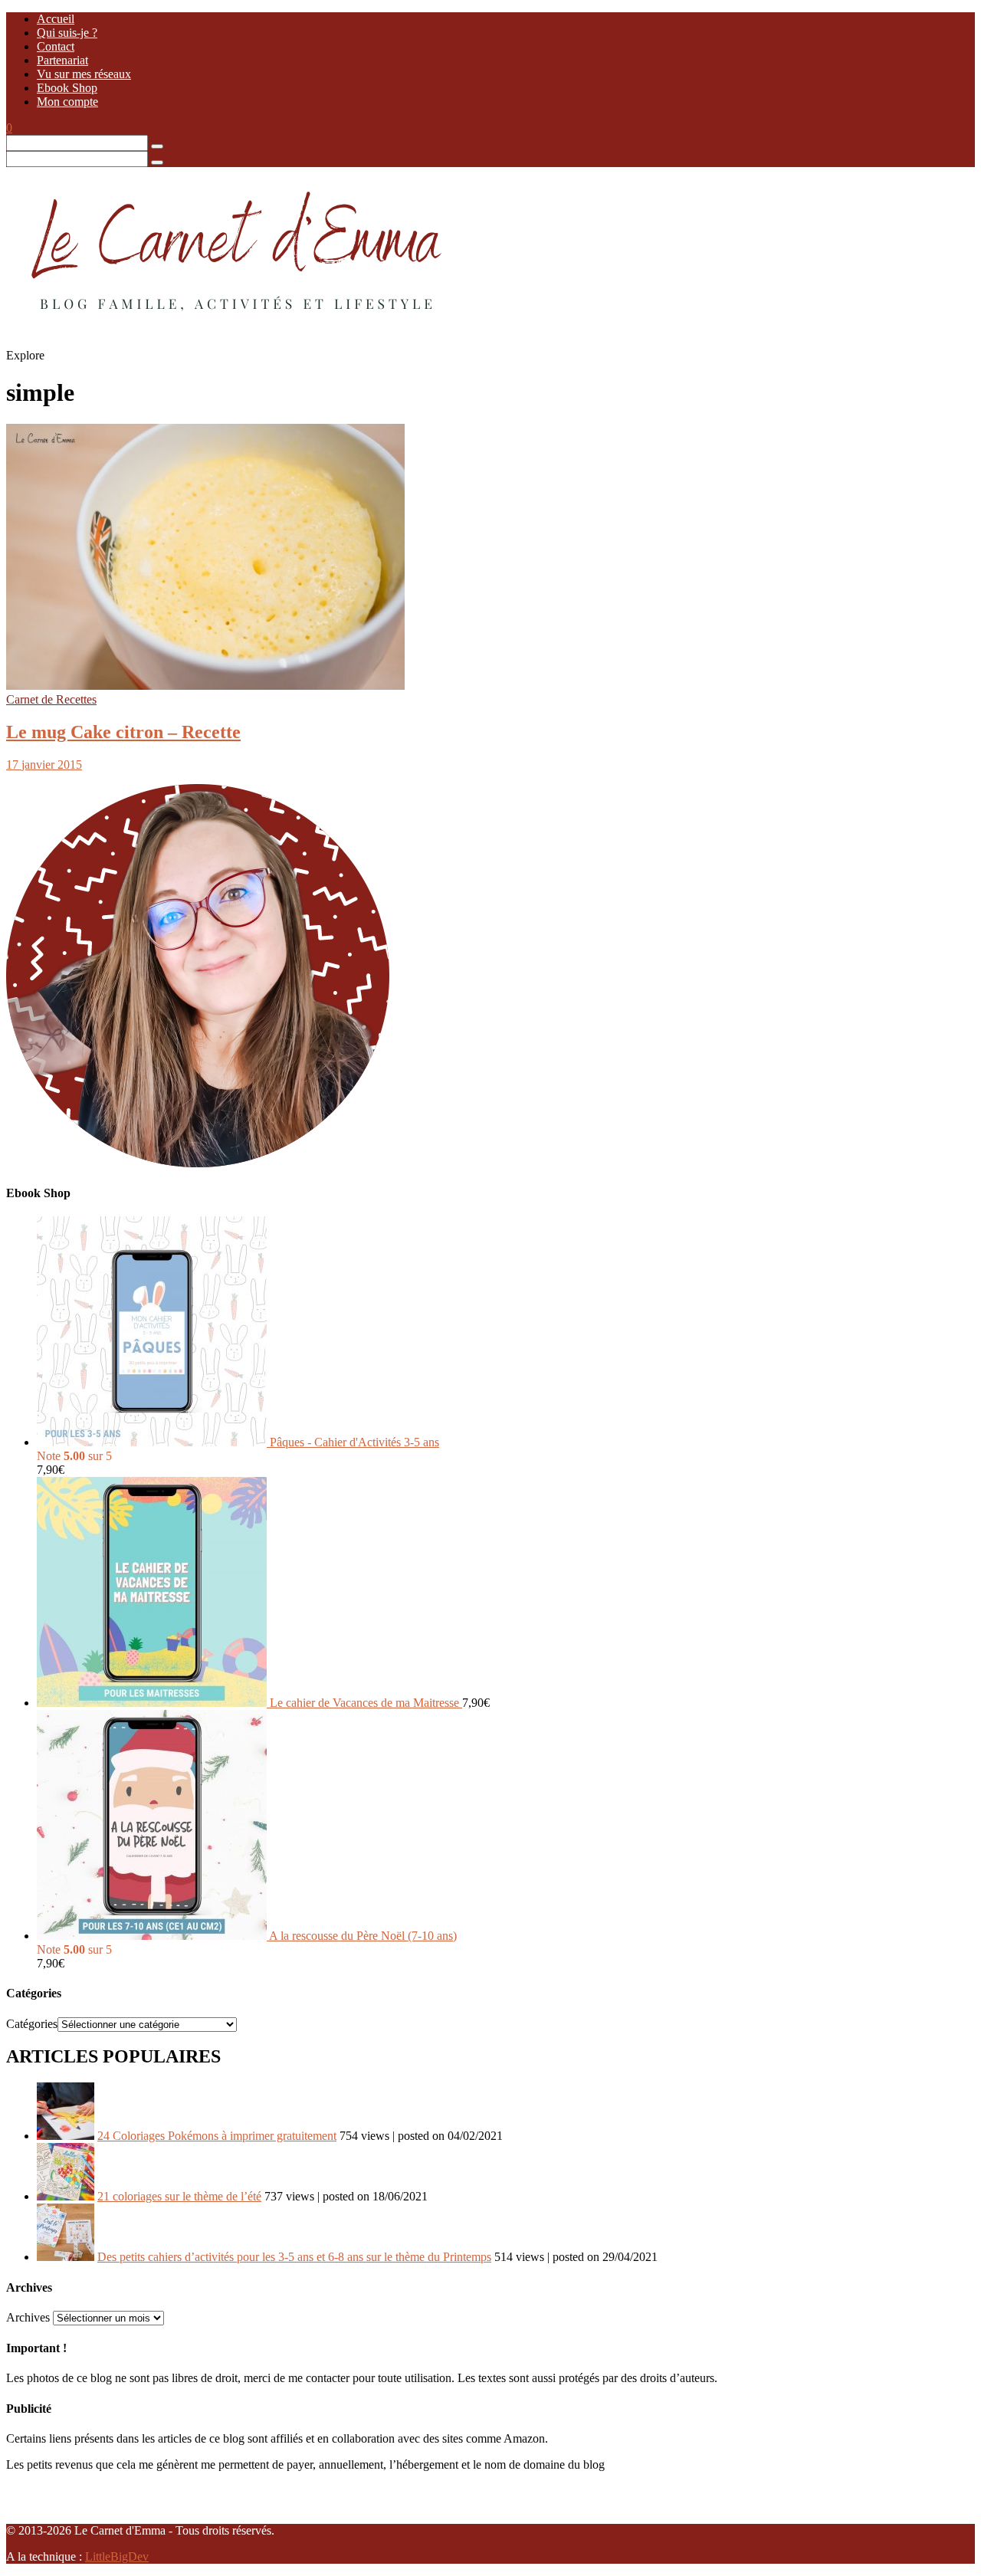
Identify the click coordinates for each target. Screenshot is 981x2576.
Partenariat (62, 60)
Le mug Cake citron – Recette (123, 732)
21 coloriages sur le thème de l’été (179, 2196)
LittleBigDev (117, 2556)
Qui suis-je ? (67, 33)
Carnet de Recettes (51, 699)
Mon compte (67, 102)
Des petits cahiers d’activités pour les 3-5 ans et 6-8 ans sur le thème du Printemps (294, 2257)
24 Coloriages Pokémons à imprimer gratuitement (217, 2136)
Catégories (32, 2024)
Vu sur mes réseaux (84, 74)
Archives (28, 2317)
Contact (56, 46)
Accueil (56, 19)
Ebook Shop (67, 88)
